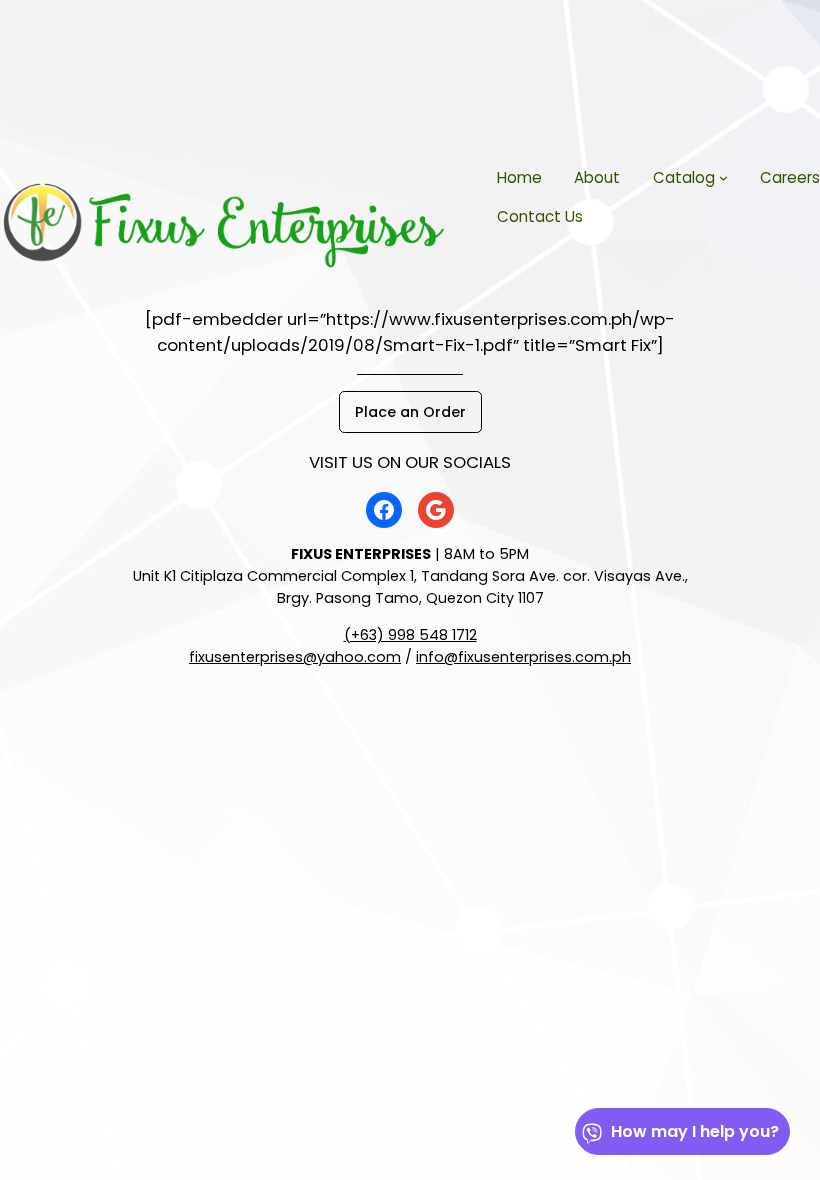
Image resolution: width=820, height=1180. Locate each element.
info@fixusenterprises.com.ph (523, 657)
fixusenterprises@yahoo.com (295, 657)
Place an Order (410, 412)
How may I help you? (695, 1131)
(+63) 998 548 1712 (410, 635)
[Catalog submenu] (723, 177)
